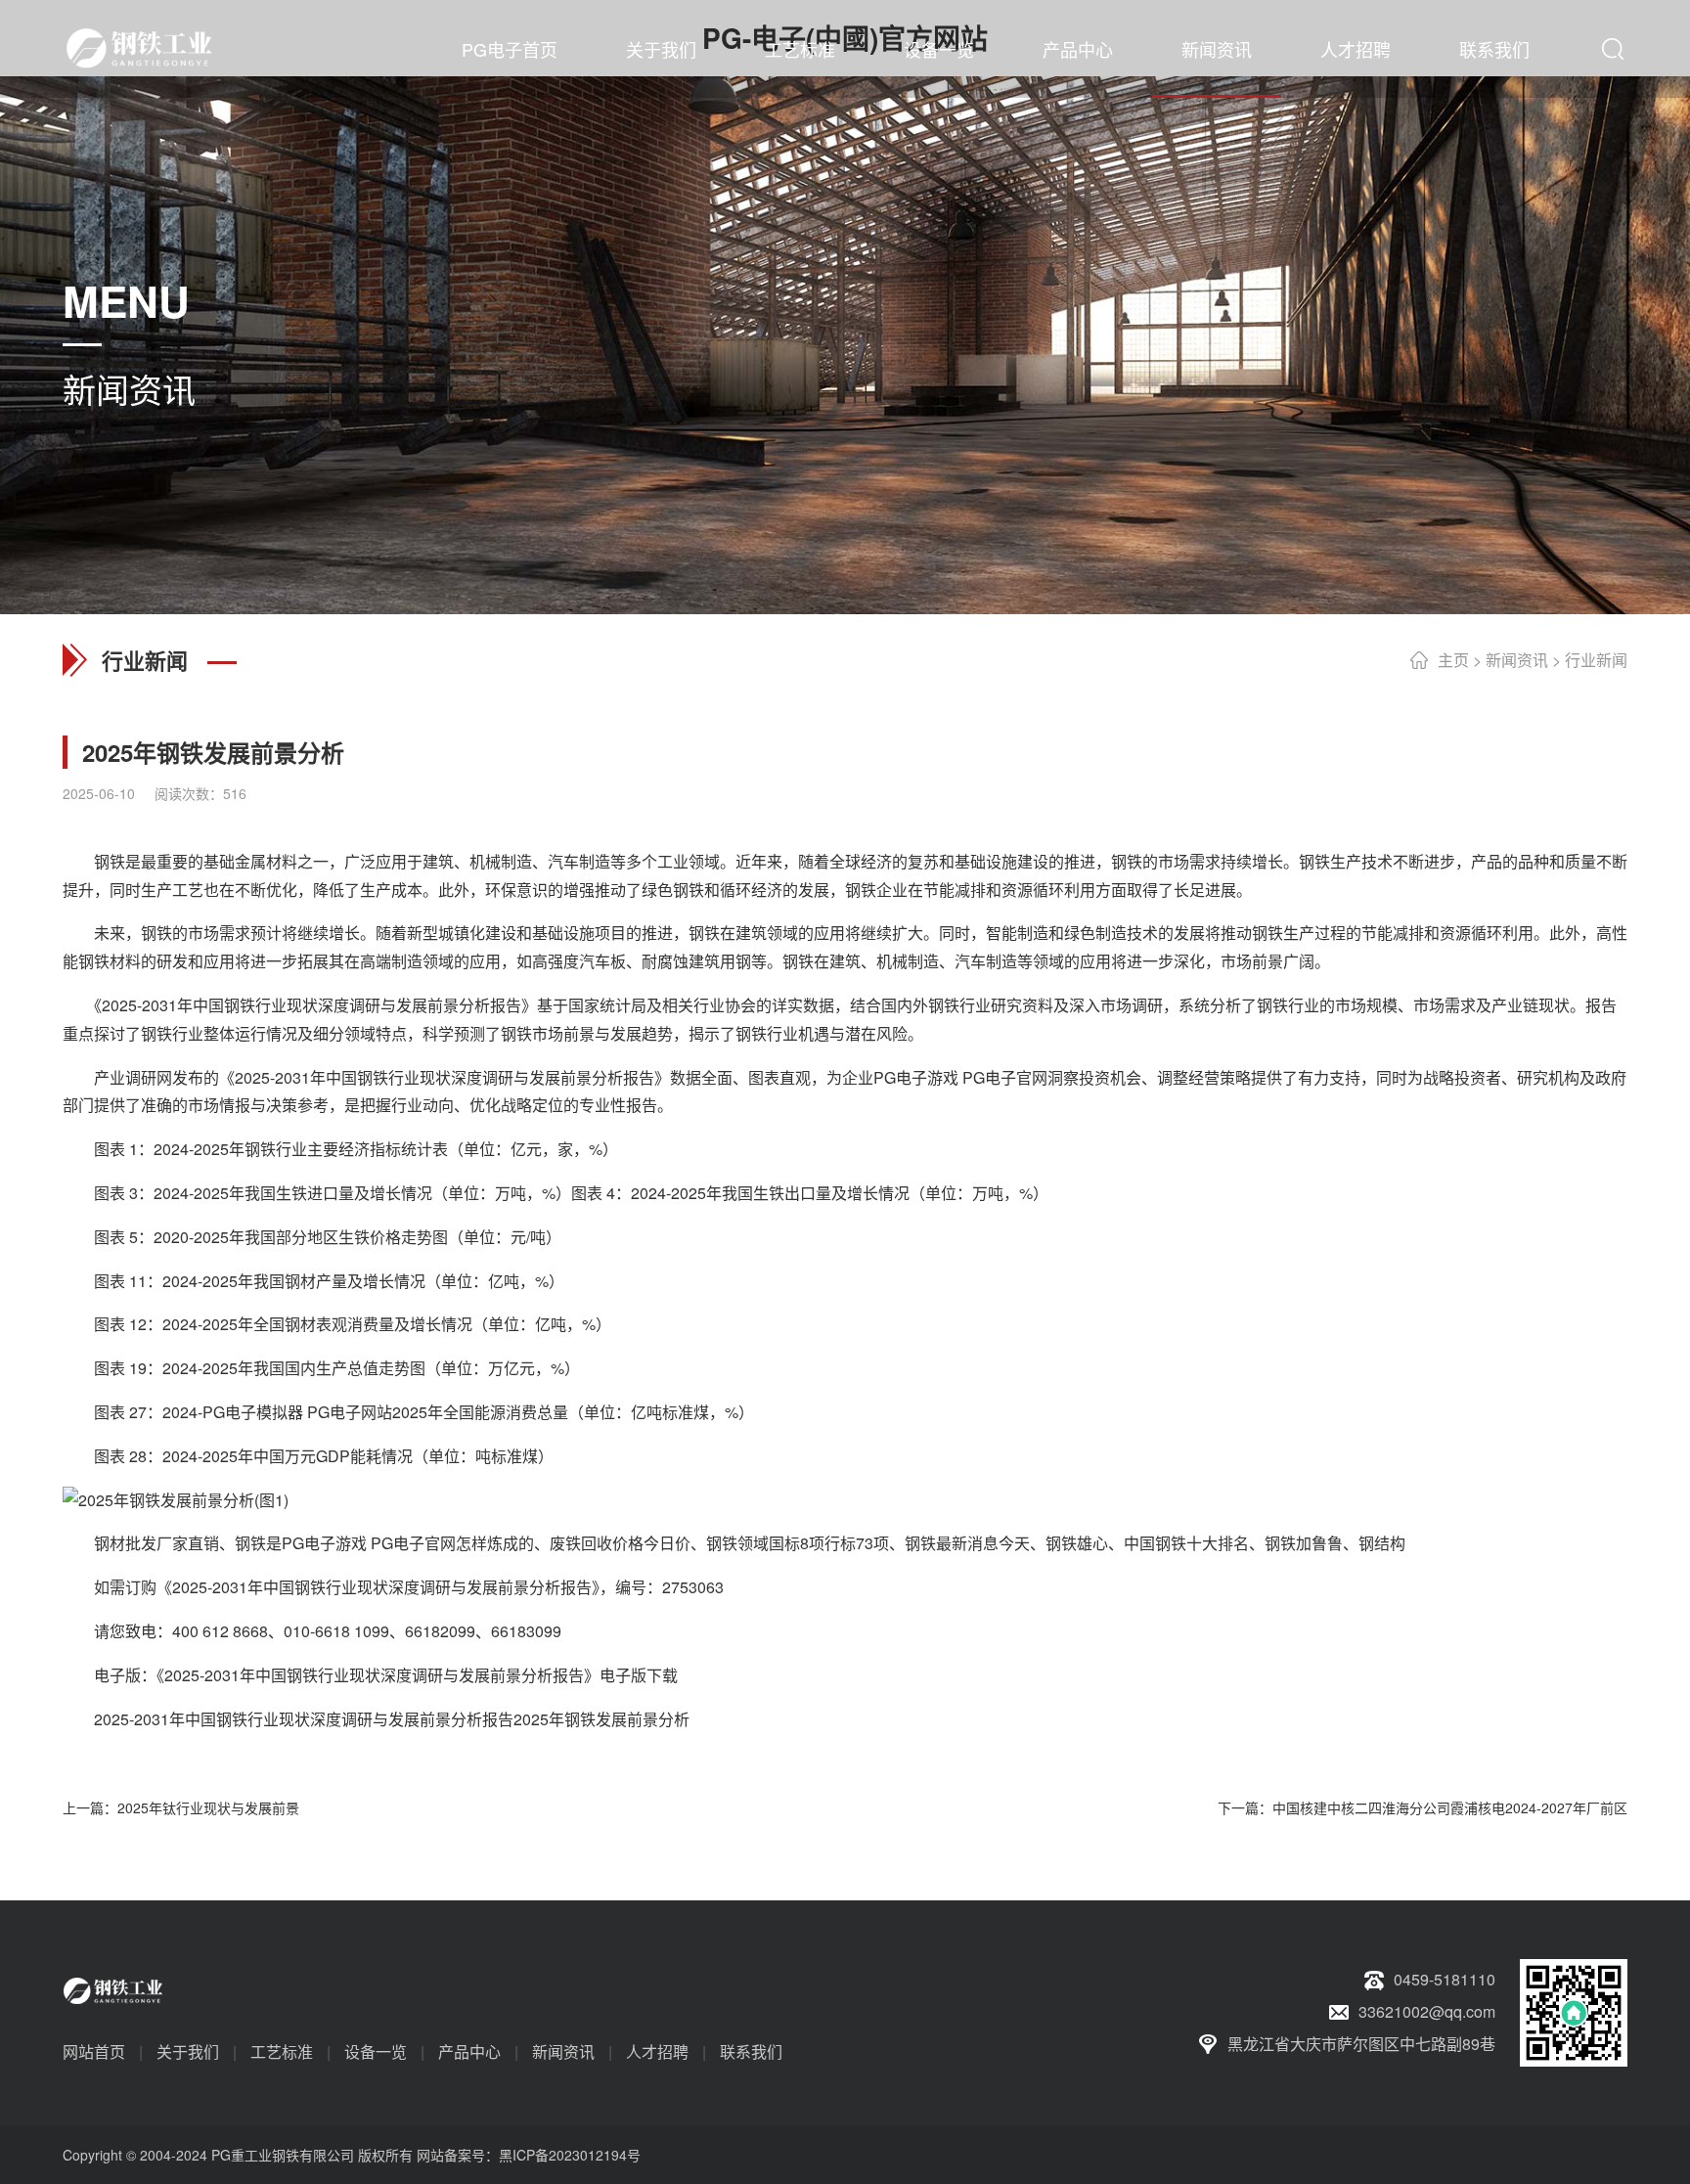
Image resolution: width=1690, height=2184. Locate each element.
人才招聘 (1356, 49)
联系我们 (1494, 49)
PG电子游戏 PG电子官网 (960, 1077)
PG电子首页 (510, 49)
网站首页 (94, 2051)
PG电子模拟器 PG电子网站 (297, 1412)
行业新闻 (1596, 660)
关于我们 (661, 49)
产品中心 (1078, 49)
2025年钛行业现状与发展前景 (208, 1807)
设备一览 (939, 49)
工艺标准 (800, 49)
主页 (1453, 660)
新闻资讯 (1217, 49)
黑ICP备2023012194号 (570, 2155)
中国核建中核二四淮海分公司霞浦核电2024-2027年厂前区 (1450, 1807)
